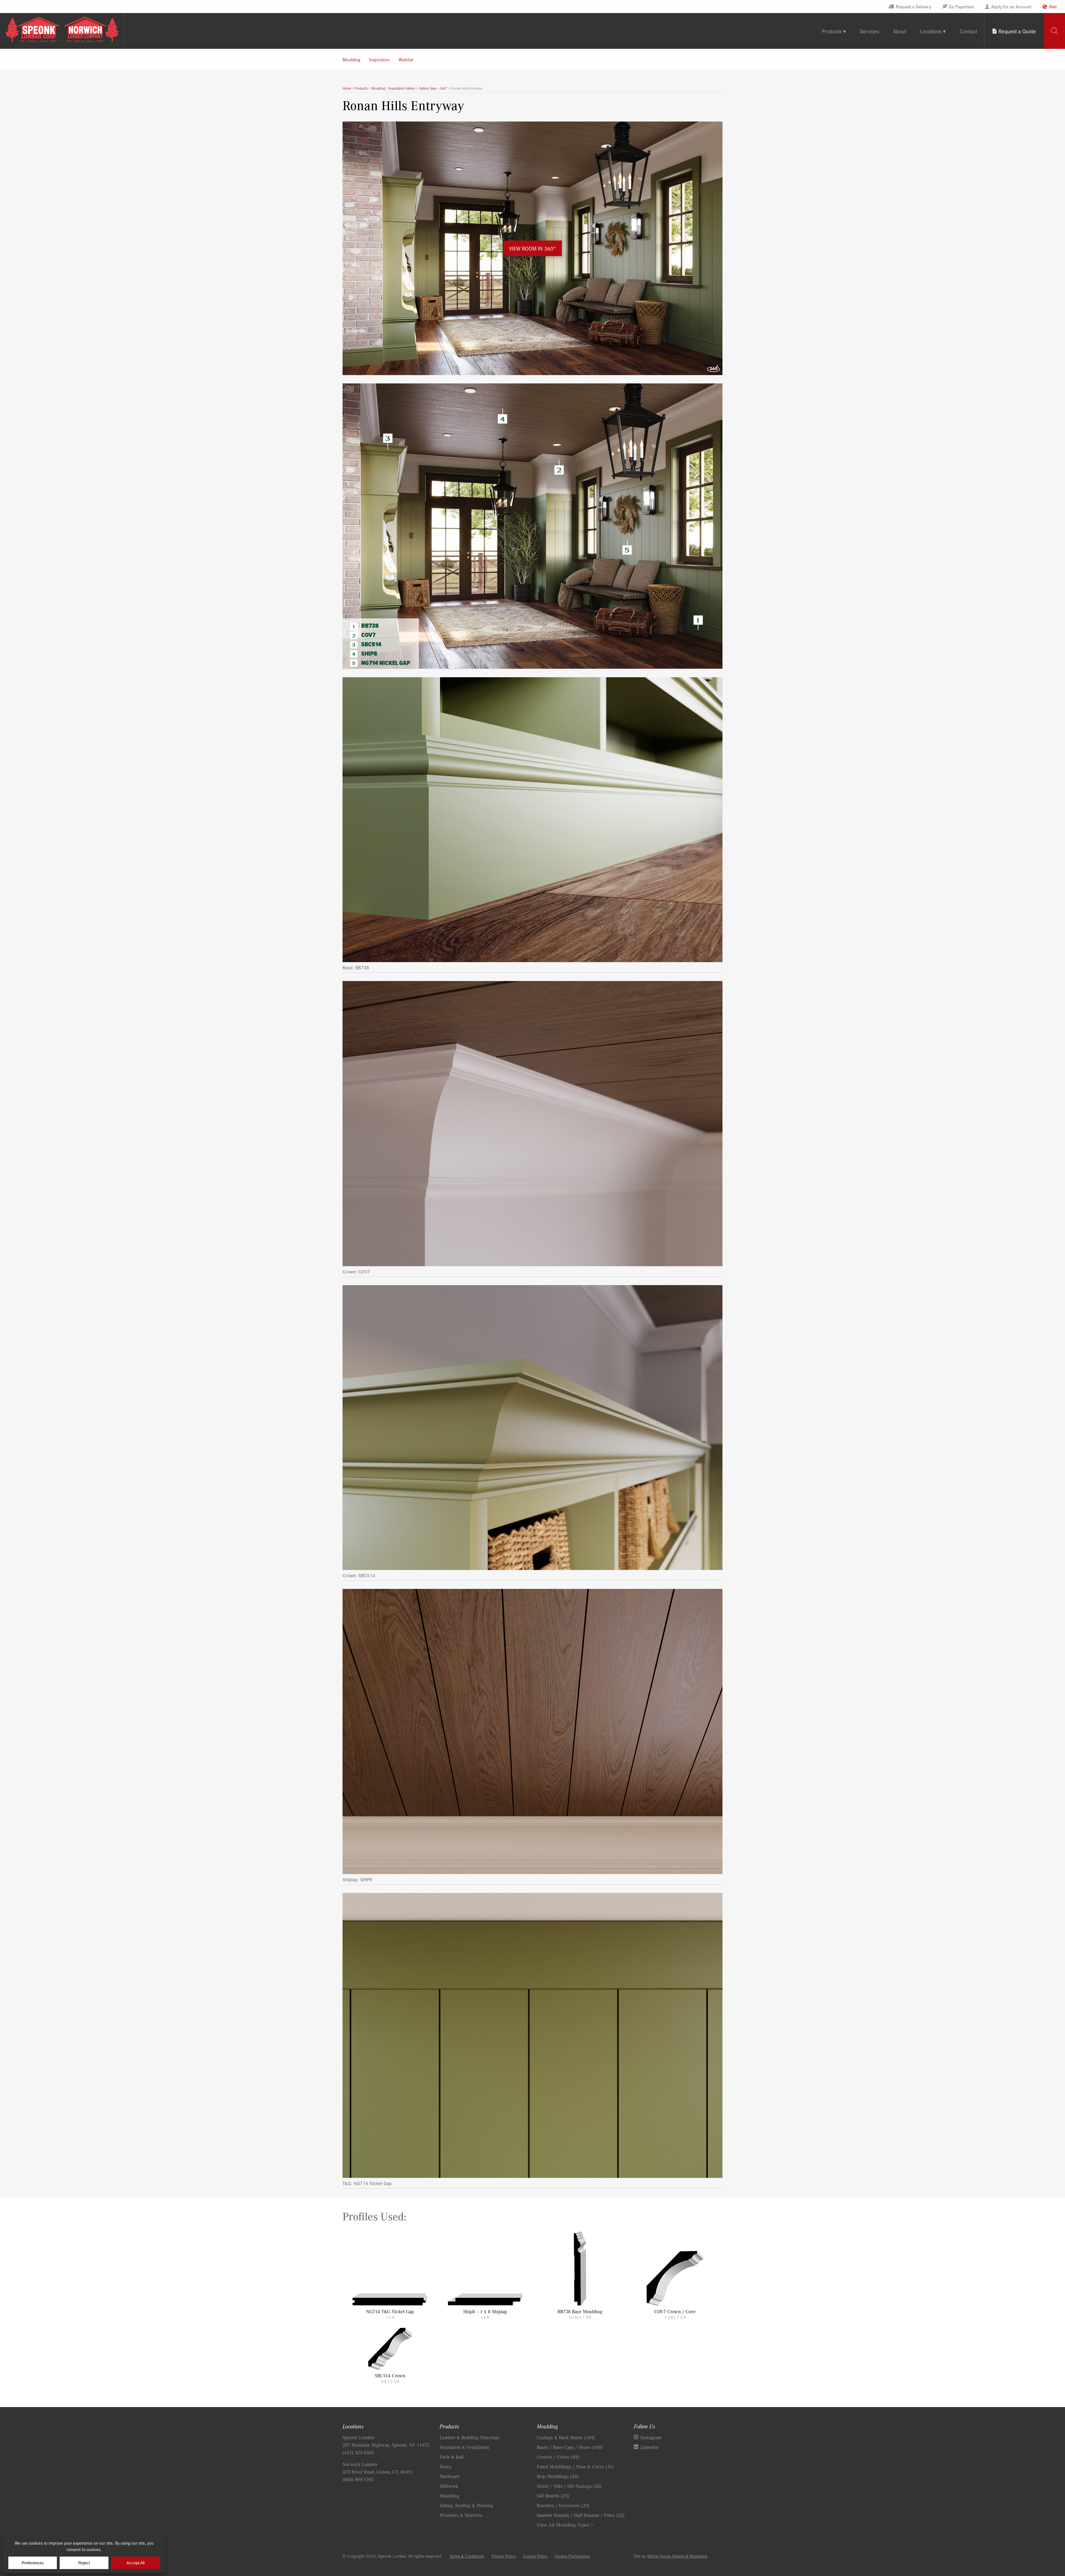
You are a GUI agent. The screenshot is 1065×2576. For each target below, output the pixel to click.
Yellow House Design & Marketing (677, 2556)
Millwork (449, 2486)
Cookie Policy (535, 2556)
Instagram (651, 2437)
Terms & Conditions (467, 2556)
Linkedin (649, 2447)
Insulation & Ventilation (464, 2447)
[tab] (1055, 31)
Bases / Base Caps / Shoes (570, 2447)
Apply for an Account (1011, 6)
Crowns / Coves (558, 2457)
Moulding (351, 59)
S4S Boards (553, 2496)
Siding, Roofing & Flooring (466, 2505)
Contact (968, 31)
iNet (1053, 6)
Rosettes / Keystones (563, 2505)
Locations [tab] (931, 31)
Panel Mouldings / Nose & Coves (575, 2466)
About (900, 31)
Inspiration (379, 59)
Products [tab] (832, 31)
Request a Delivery (913, 6)
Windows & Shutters (461, 2515)
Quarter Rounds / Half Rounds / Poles (581, 2515)
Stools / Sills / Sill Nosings (569, 2486)
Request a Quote (1017, 31)
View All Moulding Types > (565, 2525)
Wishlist (406, 59)
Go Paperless (961, 6)
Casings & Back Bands (566, 2437)
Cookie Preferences (572, 2556)
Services (869, 31)
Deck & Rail (452, 2457)
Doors (445, 2466)
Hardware (450, 2476)
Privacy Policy (504, 2556)
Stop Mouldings (558, 2476)
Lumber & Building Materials (470, 2437)
